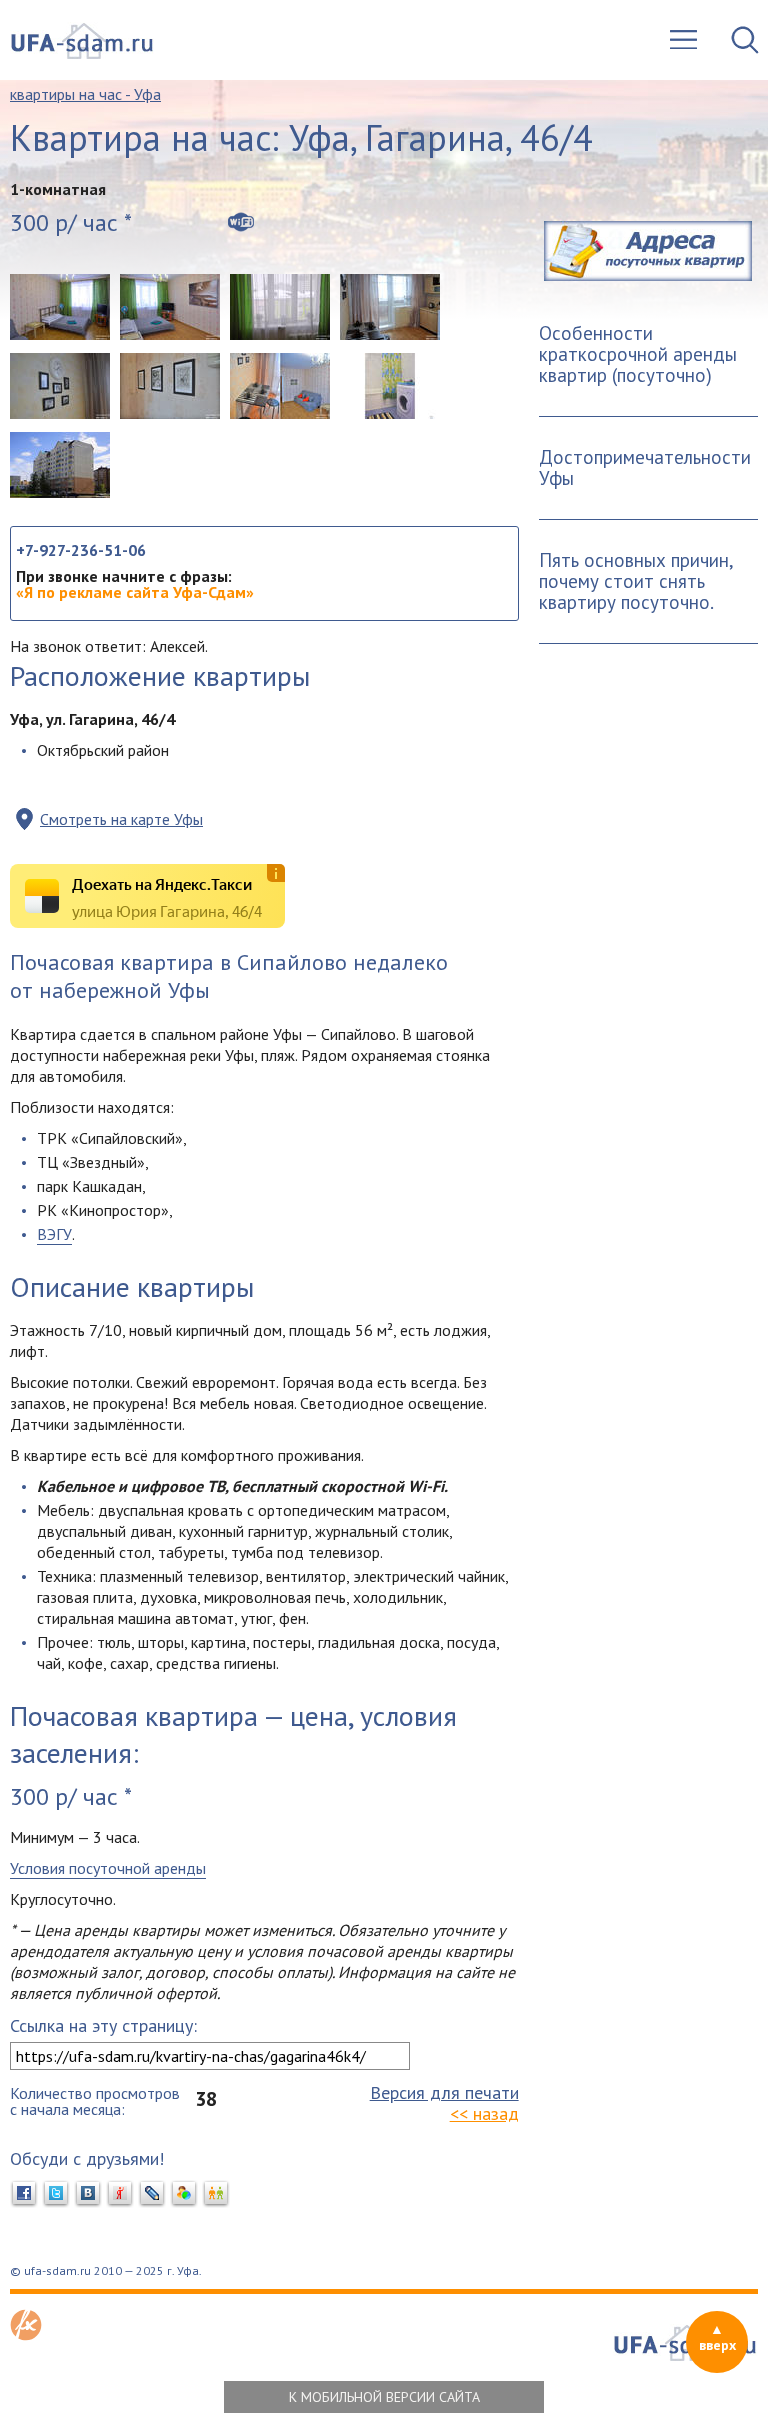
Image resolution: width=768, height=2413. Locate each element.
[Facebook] (24, 2194)
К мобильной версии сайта (384, 2397)
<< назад (484, 2113)
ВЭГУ (54, 1234)
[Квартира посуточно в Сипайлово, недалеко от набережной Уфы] (60, 307)
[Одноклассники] (216, 2194)
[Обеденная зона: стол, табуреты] (280, 386)
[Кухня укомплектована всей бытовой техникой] (390, 307)
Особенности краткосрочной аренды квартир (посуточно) (638, 354)
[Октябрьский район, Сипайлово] (60, 465)
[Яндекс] (120, 2194)
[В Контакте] (88, 2194)
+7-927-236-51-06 (81, 550)
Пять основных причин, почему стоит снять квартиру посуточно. (636, 581)
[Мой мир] (184, 2194)
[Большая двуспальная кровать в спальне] (170, 307)
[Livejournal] (152, 2194)
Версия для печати (444, 2092)
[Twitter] (56, 2194)
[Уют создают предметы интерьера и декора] (60, 386)
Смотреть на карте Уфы (121, 819)
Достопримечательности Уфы (645, 467)
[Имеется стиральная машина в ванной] (390, 386)
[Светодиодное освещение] (170, 386)
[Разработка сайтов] (26, 2335)
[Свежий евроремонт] (280, 307)
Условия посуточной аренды (108, 1868)
